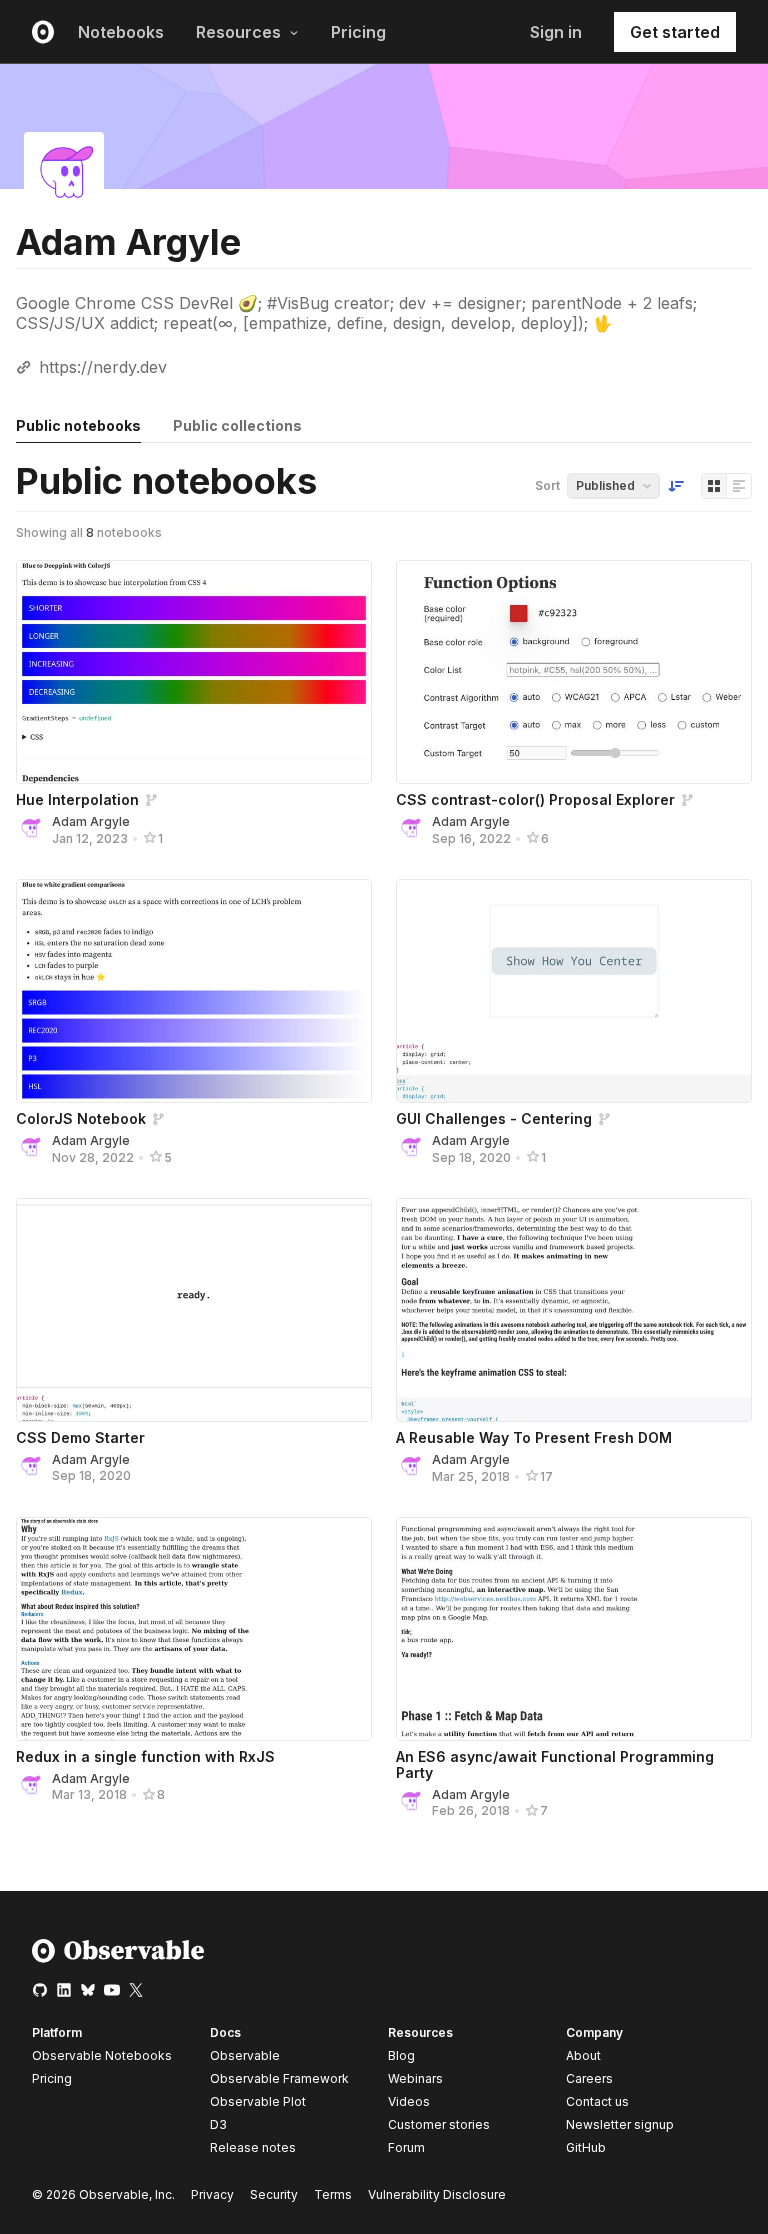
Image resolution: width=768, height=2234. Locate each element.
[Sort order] (676, 486)
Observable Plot (258, 2101)
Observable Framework (279, 2078)
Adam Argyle (91, 821)
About (583, 2055)
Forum (406, 2147)
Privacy (212, 2194)
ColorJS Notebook (81, 1118)
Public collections (237, 425)
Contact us (597, 2102)
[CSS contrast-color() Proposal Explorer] (574, 672)
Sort (547, 485)
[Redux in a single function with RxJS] (194, 1629)
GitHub (586, 2147)
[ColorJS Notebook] (194, 991)
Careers (589, 2078)
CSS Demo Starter (80, 1437)
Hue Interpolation (77, 799)
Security (274, 2194)
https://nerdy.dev (103, 367)
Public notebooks (78, 425)
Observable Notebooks (102, 2055)
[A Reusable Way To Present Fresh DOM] (574, 1310)
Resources (238, 32)
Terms (333, 2194)
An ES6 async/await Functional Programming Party (555, 1764)
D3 (218, 2124)
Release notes (253, 2147)
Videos (409, 2101)
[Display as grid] (714, 486)
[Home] (118, 1958)
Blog (401, 2055)
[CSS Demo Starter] (194, 1310)
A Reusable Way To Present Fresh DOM (534, 1437)
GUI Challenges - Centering (494, 1118)
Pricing (358, 32)
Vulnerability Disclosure (437, 2194)
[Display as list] (739, 486)
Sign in (556, 32)
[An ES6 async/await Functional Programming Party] (574, 1629)
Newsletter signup (620, 2125)
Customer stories (439, 2124)
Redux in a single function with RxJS (145, 1756)
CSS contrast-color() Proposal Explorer (535, 799)
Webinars (415, 2078)
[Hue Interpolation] (194, 672)
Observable (245, 2055)
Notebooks (121, 32)
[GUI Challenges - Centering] (574, 991)
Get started (675, 32)
